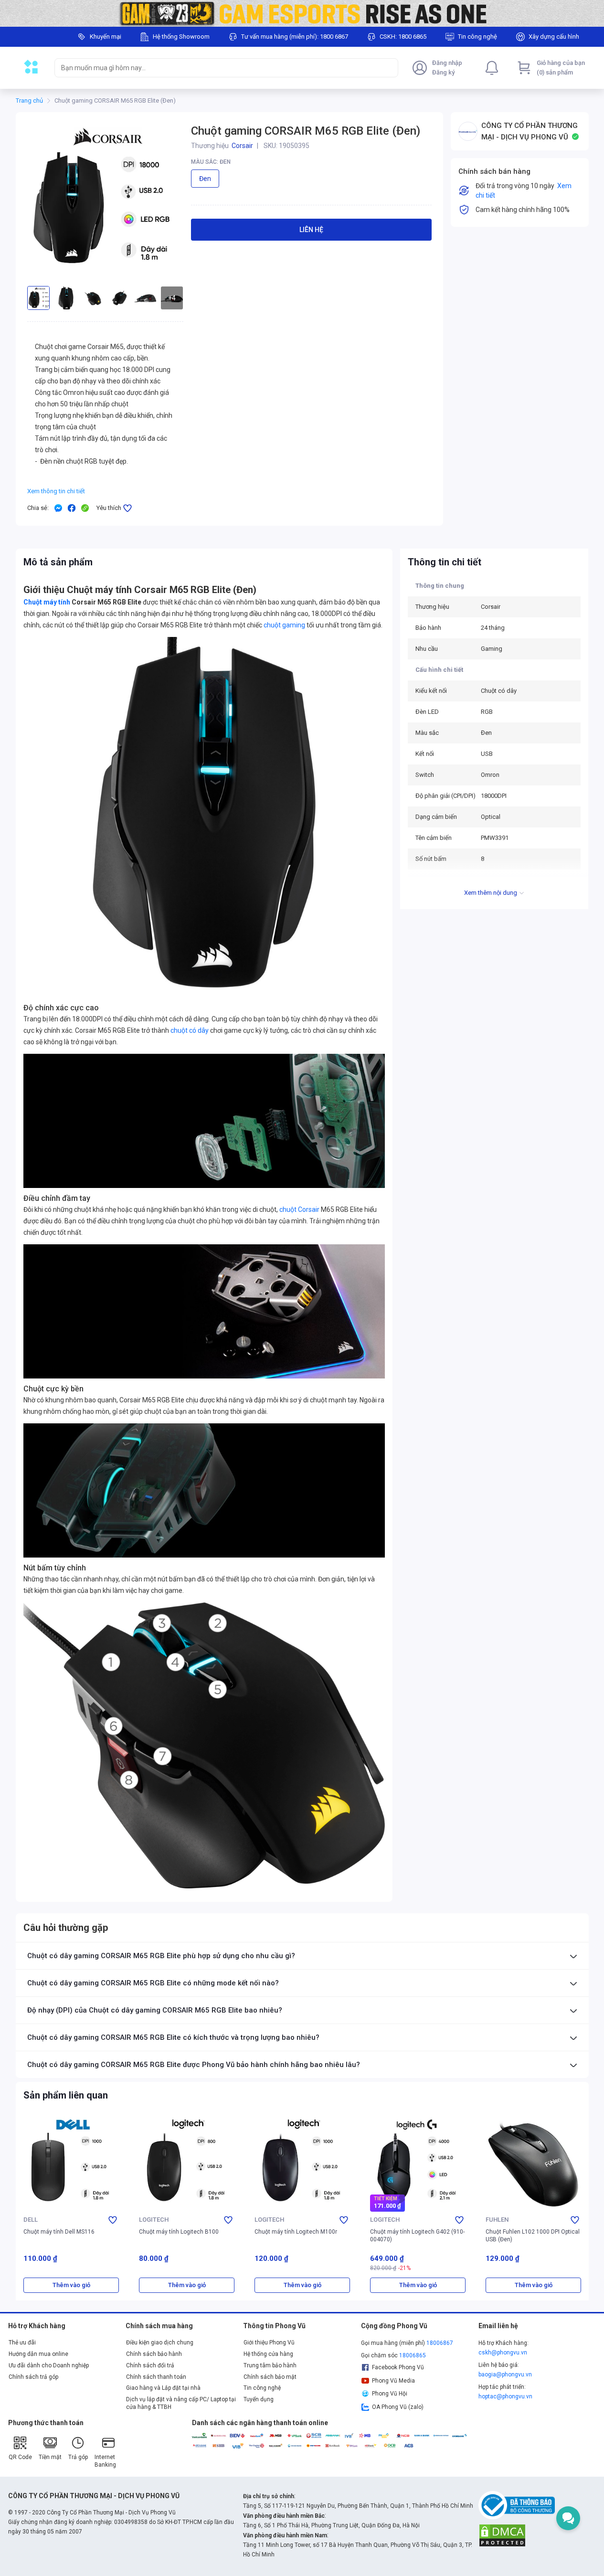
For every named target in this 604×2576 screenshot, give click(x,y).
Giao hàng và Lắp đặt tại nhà (163, 2388)
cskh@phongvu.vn (503, 2353)
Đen (205, 179)
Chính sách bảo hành (154, 2354)
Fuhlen (497, 2220)
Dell (31, 2220)
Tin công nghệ (262, 2388)
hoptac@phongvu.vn (505, 2396)
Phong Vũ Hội (390, 2394)
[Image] (302, 13)
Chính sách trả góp (33, 2377)
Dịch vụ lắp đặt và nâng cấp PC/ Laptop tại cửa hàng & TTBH (181, 2403)
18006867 (440, 2343)
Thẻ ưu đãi (22, 2343)
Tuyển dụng (259, 2399)
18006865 (413, 2355)
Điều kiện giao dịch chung (160, 2343)
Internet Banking (105, 2461)
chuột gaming (284, 625)
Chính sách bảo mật (270, 2377)
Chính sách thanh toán (156, 2377)
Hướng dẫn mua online (38, 2354)
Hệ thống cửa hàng (268, 2354)
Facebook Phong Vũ (398, 2367)
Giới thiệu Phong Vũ (269, 2343)
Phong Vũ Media (393, 2381)
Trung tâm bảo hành (270, 2365)
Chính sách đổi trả (150, 2365)
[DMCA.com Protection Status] (502, 2535)
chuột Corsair (299, 1209)
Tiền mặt (50, 2457)
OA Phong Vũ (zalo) (398, 2407)
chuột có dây (189, 1030)
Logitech (154, 2220)
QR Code (20, 2457)
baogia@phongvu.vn (505, 2375)
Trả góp (78, 2457)
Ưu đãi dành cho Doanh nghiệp (49, 2365)
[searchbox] (218, 68)
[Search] (389, 68)
